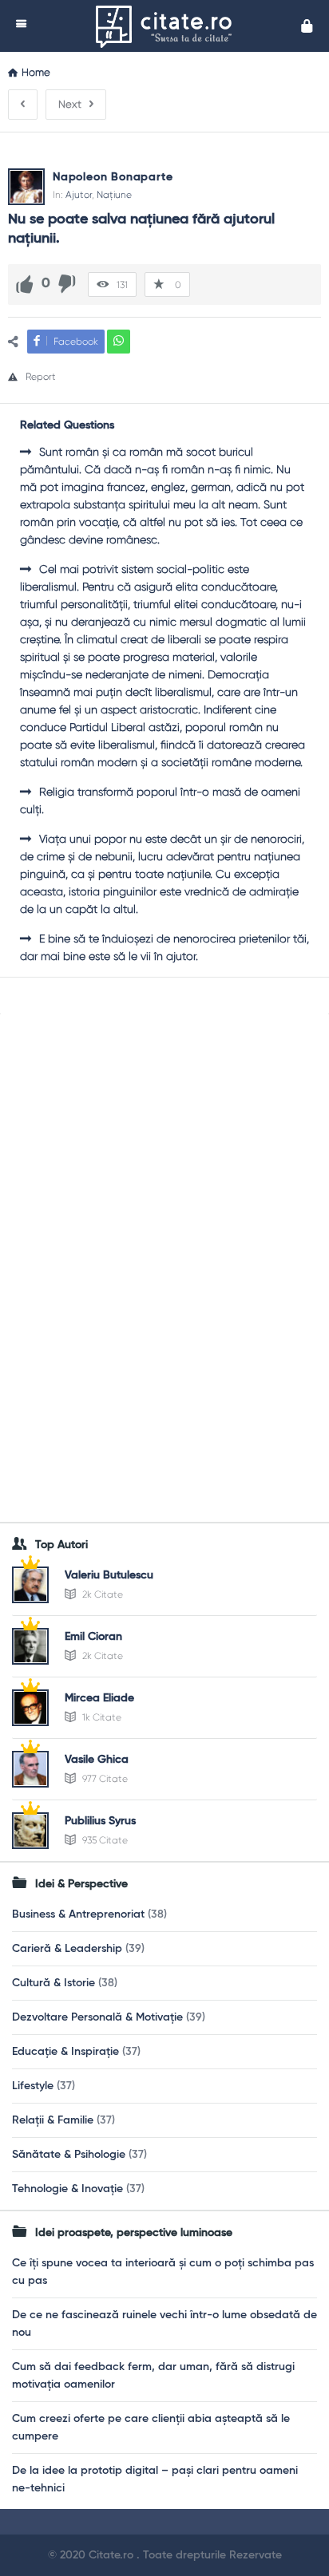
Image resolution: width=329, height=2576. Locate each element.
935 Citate (104, 1840)
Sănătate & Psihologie (69, 2155)
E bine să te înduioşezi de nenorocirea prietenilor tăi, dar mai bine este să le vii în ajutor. (164, 947)
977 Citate (104, 1779)
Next (70, 104)
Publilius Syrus (100, 1821)
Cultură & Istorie (54, 1983)
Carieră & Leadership (67, 1949)
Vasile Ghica (97, 1760)
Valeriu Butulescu (109, 1575)
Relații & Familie (53, 2120)
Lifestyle (33, 2086)
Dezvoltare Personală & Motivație (97, 2017)
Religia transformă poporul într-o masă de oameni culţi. (160, 800)
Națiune (114, 195)
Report (41, 377)
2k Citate (101, 1594)
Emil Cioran (93, 1637)
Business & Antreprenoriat (78, 1914)
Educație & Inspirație (65, 2052)
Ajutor (79, 195)
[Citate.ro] (168, 26)
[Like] (25, 284)
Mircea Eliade (99, 1698)
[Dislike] (67, 284)
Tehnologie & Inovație (67, 2189)
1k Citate (101, 1717)
